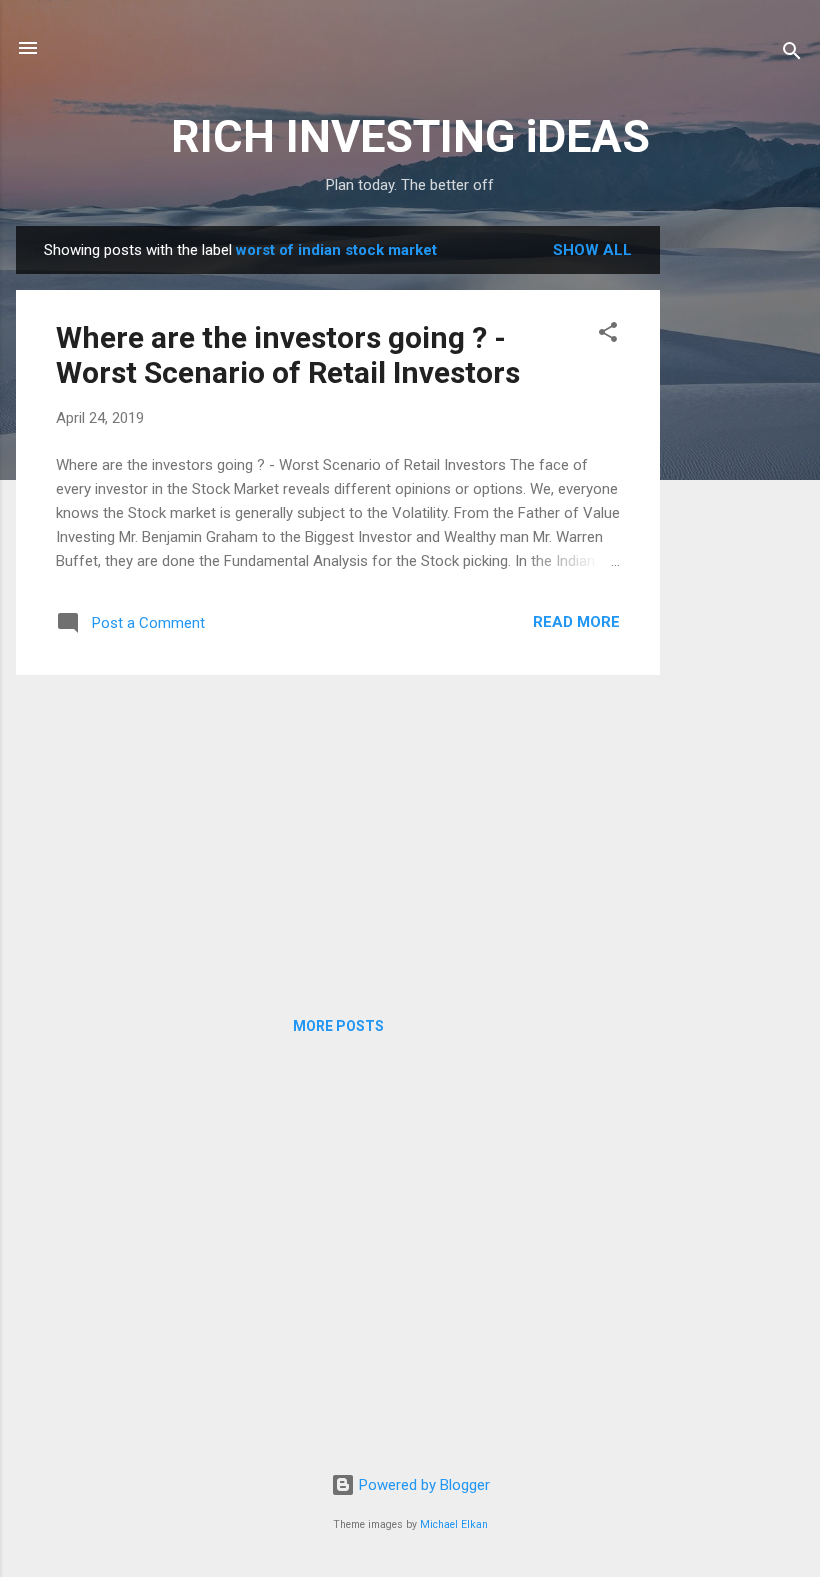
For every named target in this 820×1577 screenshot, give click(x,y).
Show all (592, 250)
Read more (576, 622)
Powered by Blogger (422, 1485)
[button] (608, 335)
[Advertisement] (740, 526)
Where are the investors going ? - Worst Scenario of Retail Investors (288, 355)
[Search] (792, 54)
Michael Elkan (454, 1524)
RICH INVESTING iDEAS (410, 136)
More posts (338, 1026)
